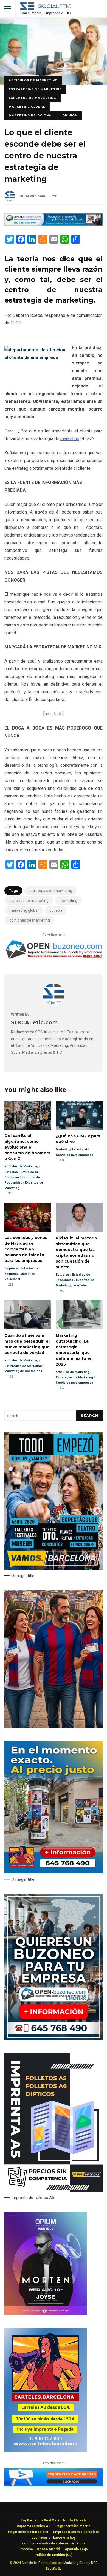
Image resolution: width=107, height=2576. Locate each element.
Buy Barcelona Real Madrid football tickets (54, 2520)
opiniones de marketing (30, 920)
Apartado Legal (77, 2549)
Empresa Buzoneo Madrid (39, 2549)
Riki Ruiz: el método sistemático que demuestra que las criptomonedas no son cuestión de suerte (79, 1217)
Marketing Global (27, 107)
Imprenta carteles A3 (33, 2526)
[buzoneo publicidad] (54, 224)
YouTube (80, 1285)
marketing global (24, 910)
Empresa (11, 1268)
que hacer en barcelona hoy (54, 2538)
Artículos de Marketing (33, 80)
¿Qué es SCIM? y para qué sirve (79, 1115)
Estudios (11, 1172)
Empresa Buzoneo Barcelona (76, 2532)
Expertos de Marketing (32, 98)
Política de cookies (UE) (54, 2555)
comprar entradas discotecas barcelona (54, 2543)
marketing (70, 439)
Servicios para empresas (74, 1155)
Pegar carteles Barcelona (28, 2532)
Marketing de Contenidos (23, 1371)
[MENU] (8, 9)
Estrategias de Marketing (35, 89)
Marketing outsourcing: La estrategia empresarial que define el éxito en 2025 (79, 1315)
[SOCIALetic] (45, 10)
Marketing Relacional (31, 116)
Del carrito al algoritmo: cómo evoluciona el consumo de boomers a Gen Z (28, 1115)
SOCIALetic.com (31, 196)
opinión (56, 910)
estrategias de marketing (50, 891)
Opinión (70, 116)
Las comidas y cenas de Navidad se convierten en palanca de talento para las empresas (28, 1217)
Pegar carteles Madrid (73, 2526)
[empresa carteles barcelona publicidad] (46, 2450)
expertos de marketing (29, 901)
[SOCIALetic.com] (54, 1004)
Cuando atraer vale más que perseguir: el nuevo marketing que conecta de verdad (28, 1315)
